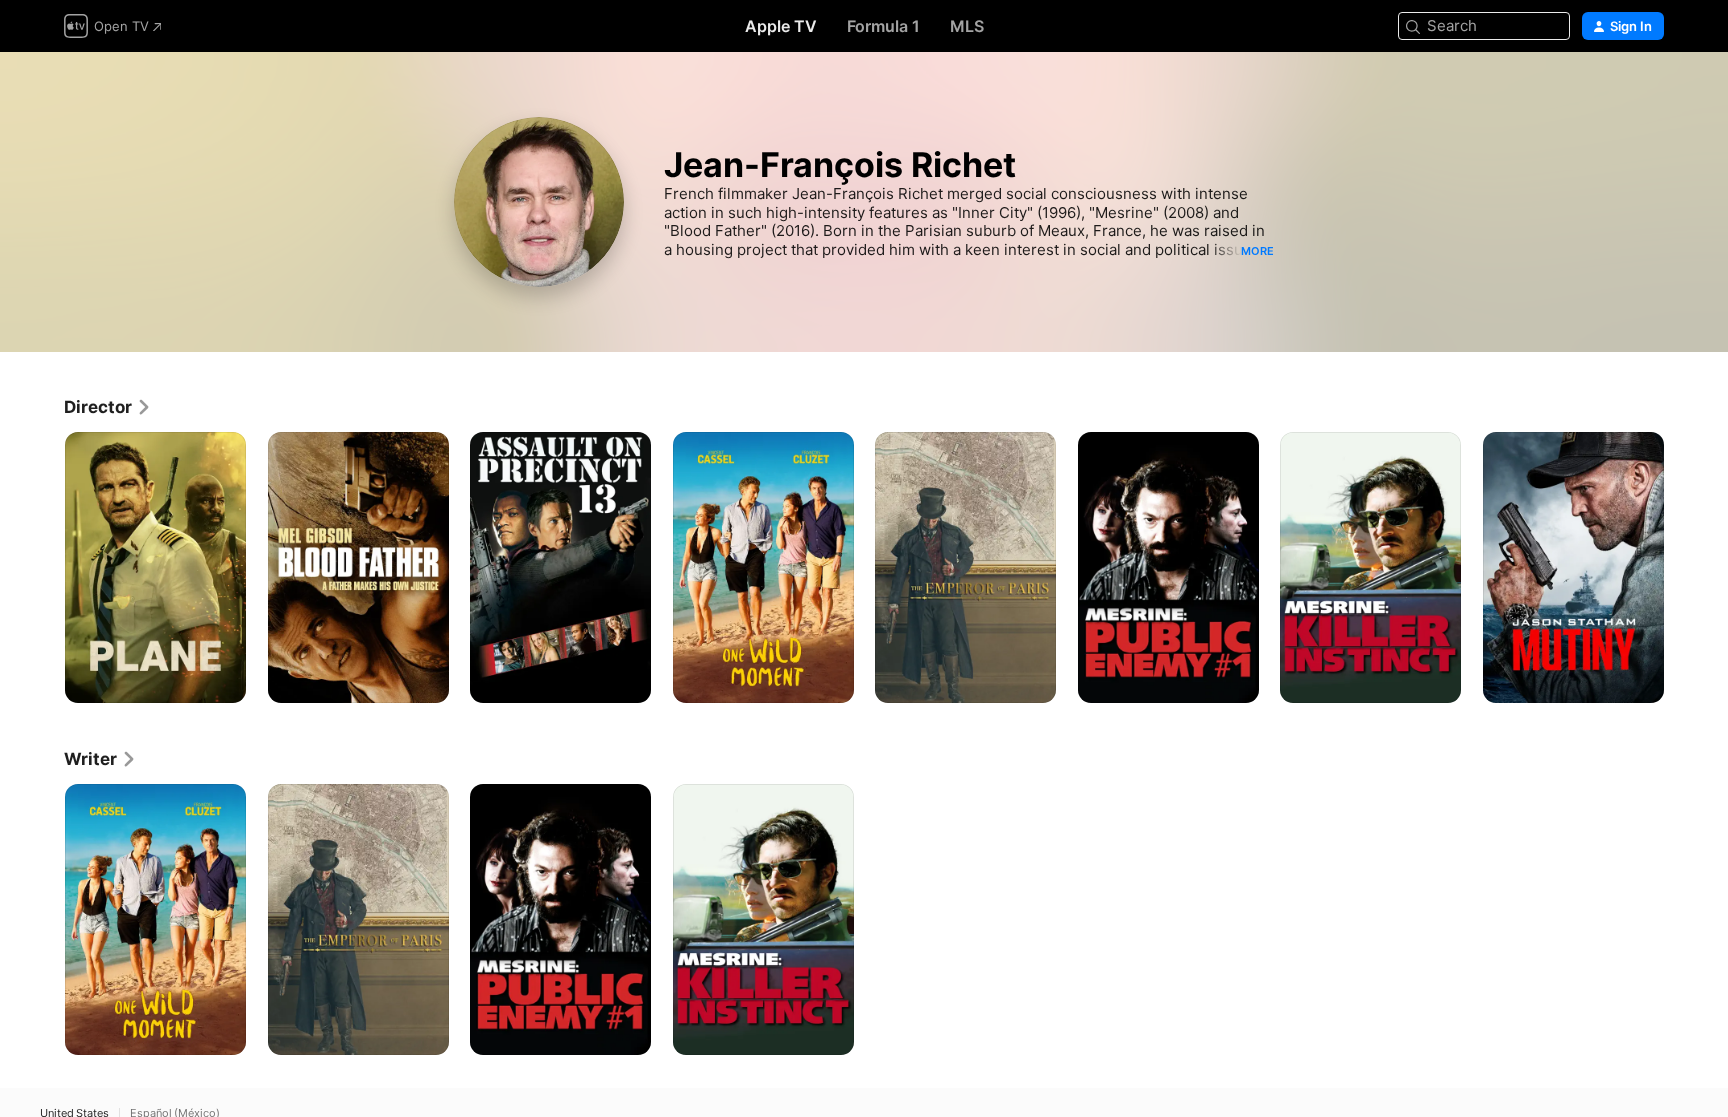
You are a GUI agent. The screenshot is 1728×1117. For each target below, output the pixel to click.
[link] (108, 407)
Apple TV (781, 26)
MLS (967, 26)
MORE (1257, 251)
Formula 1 (883, 26)
